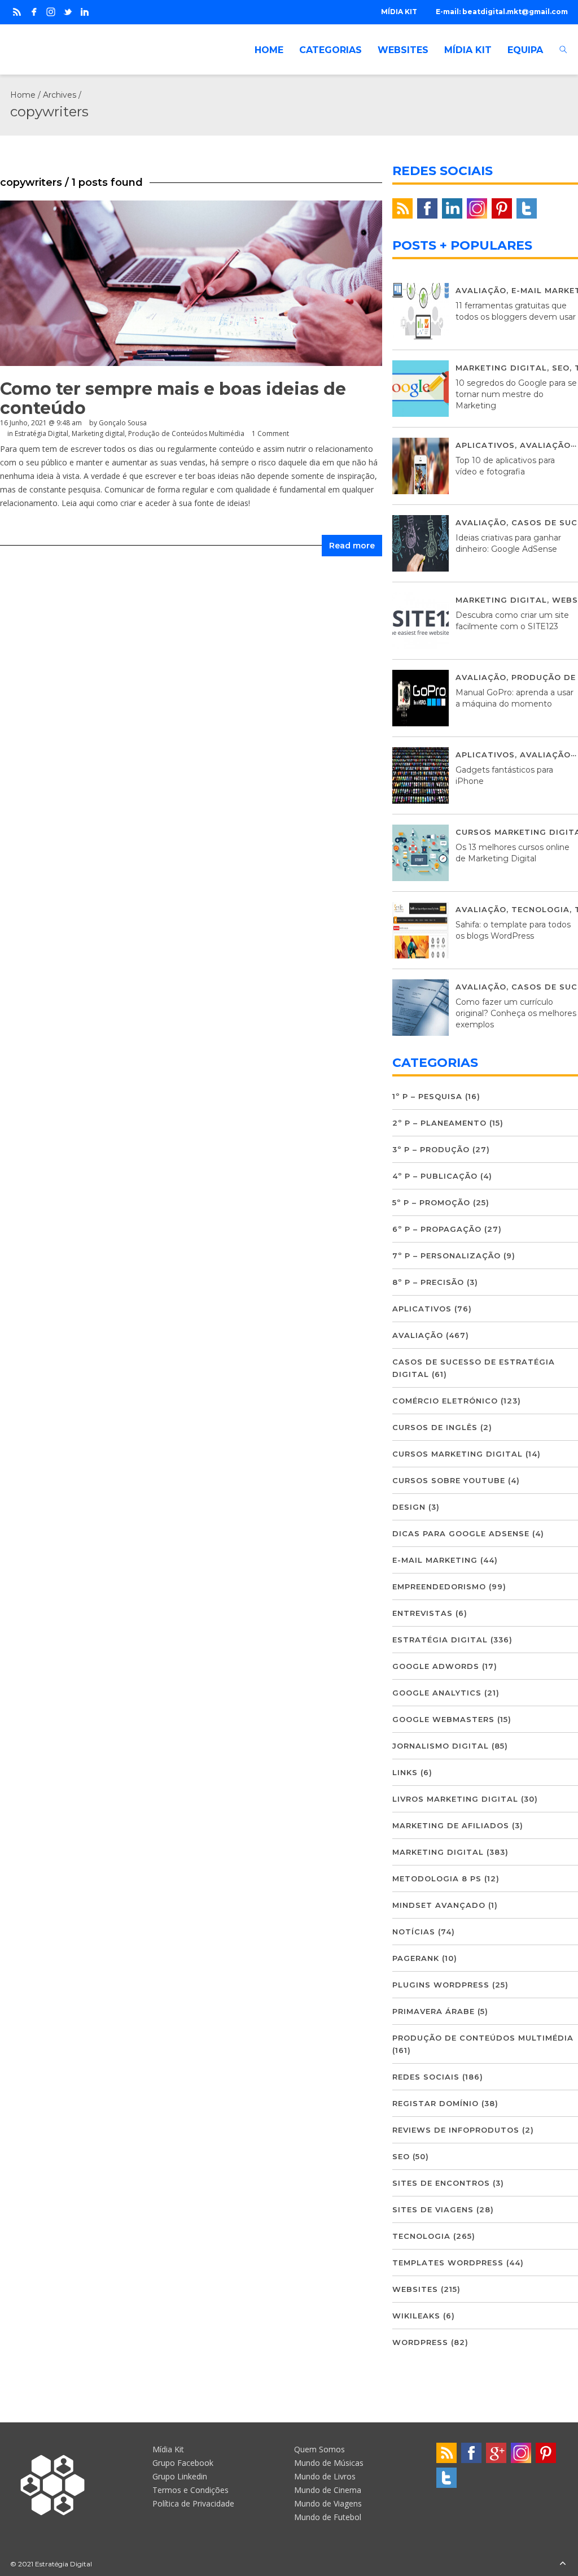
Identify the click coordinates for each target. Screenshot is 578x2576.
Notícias (414, 1932)
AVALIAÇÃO (481, 290)
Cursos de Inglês (435, 1427)
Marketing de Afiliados (451, 1825)
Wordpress (420, 2342)
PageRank (416, 1958)
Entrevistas (422, 1613)
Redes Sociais (426, 2077)
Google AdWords (436, 1666)
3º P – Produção (431, 1149)
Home (23, 95)
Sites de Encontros (441, 2183)
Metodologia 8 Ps (437, 1878)
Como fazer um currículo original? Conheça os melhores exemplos (516, 1013)
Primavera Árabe (433, 2011)
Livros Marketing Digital (455, 1799)
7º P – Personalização (446, 1256)
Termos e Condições (191, 2490)
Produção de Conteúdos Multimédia (186, 433)
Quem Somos (319, 2449)
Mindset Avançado (439, 1905)
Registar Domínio (435, 2103)
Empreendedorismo (439, 1586)
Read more (352, 546)
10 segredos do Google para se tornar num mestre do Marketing (516, 394)
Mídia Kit (168, 2449)
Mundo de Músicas (329, 2463)
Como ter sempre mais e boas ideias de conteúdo (173, 398)
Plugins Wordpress (441, 1985)
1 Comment (270, 433)
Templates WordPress (448, 2263)
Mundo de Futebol (328, 2517)
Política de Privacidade (193, 2503)
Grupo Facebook (183, 2463)
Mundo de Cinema (328, 2490)
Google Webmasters (443, 1719)
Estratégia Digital (41, 433)
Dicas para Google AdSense (461, 1533)
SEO (561, 368)
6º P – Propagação (437, 1229)
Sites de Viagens (433, 2209)
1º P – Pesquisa (427, 1096)
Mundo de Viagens (328, 2503)
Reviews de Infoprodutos (456, 2130)
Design (409, 1507)
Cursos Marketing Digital (457, 1454)
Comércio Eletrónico (445, 1401)
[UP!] (563, 2564)
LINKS (405, 1772)
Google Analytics (437, 1693)
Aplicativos (485, 445)
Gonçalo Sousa (123, 423)
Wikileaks (416, 2316)
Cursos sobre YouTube (449, 1480)
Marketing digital (98, 433)
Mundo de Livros (325, 2476)
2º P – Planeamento (439, 1123)
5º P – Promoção (431, 1202)
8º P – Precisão (428, 1282)
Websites (415, 2289)
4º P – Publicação (435, 1176)
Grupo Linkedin (180, 2476)
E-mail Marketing (435, 1560)
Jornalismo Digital (441, 1746)
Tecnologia (540, 909)
